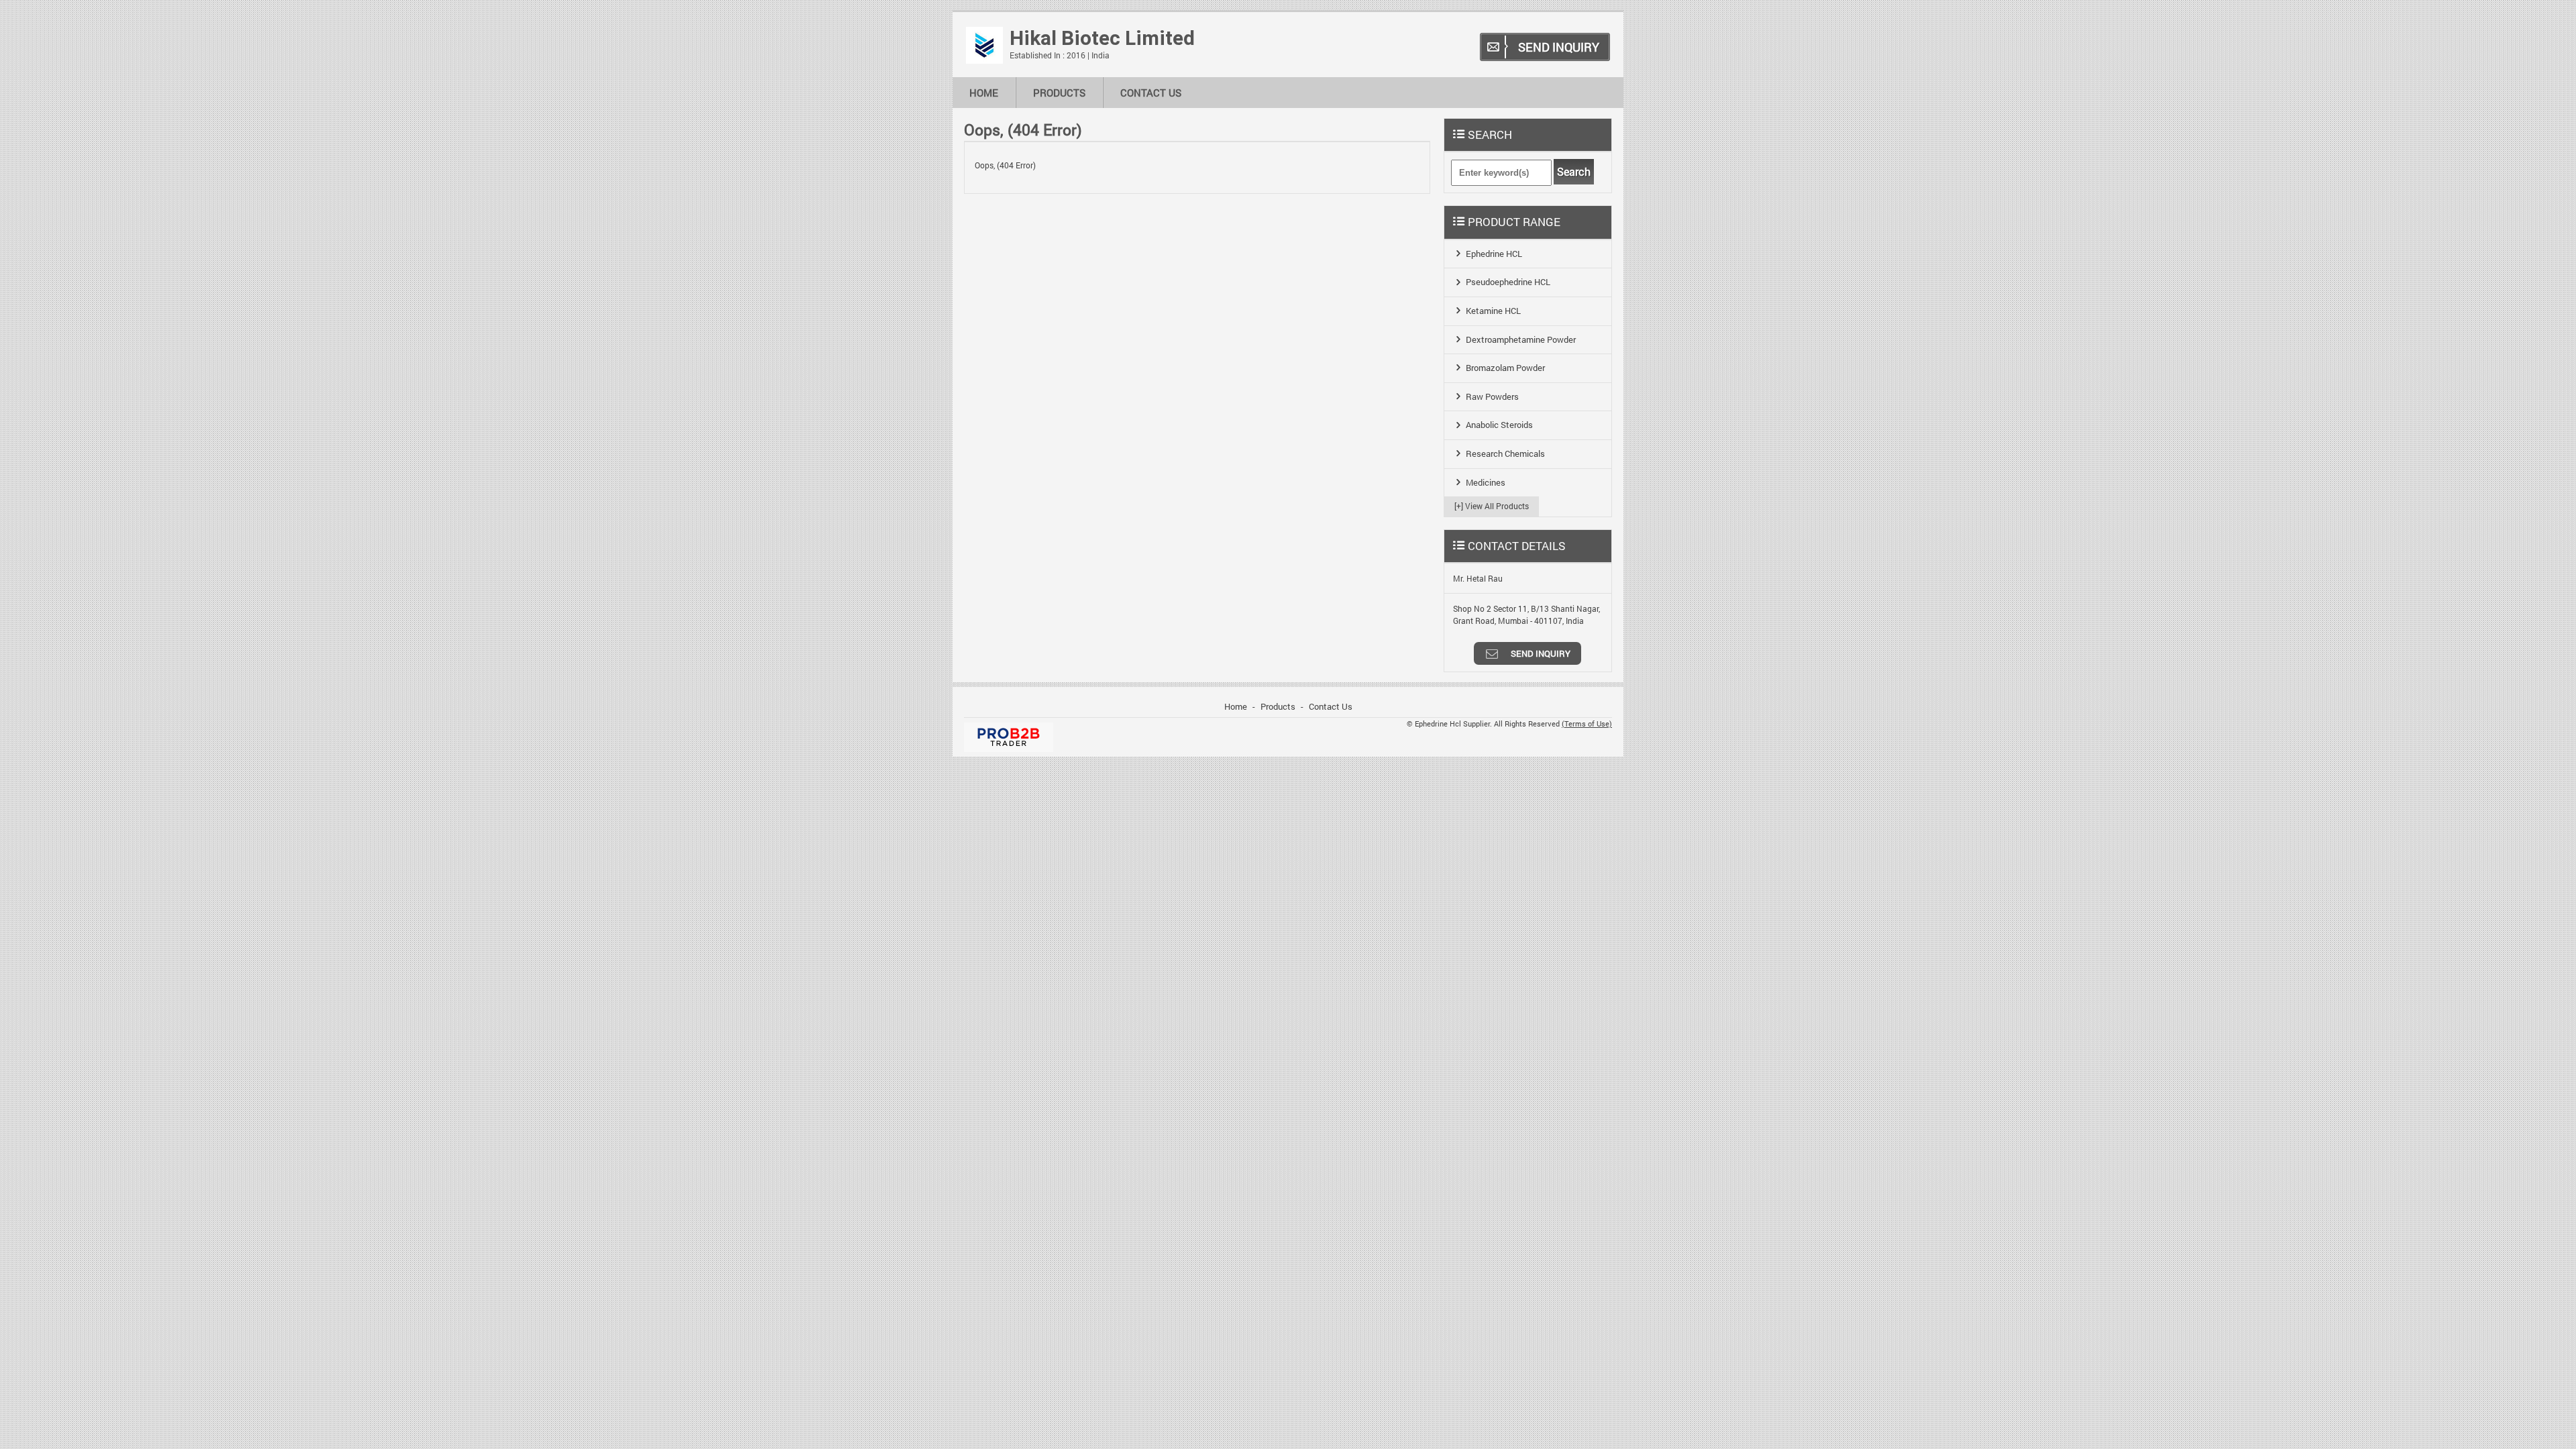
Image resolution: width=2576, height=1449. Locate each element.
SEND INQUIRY (1559, 47)
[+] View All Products (1492, 506)
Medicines (1486, 482)
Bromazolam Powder (1505, 368)
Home (984, 93)
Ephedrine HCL (1494, 254)
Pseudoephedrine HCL (1508, 282)
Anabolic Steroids (1499, 425)
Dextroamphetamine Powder (1521, 339)
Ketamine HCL (1493, 311)
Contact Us (1151, 93)
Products (1059, 93)
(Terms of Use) (1587, 724)
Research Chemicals (1505, 453)
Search (1574, 172)
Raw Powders (1492, 396)
